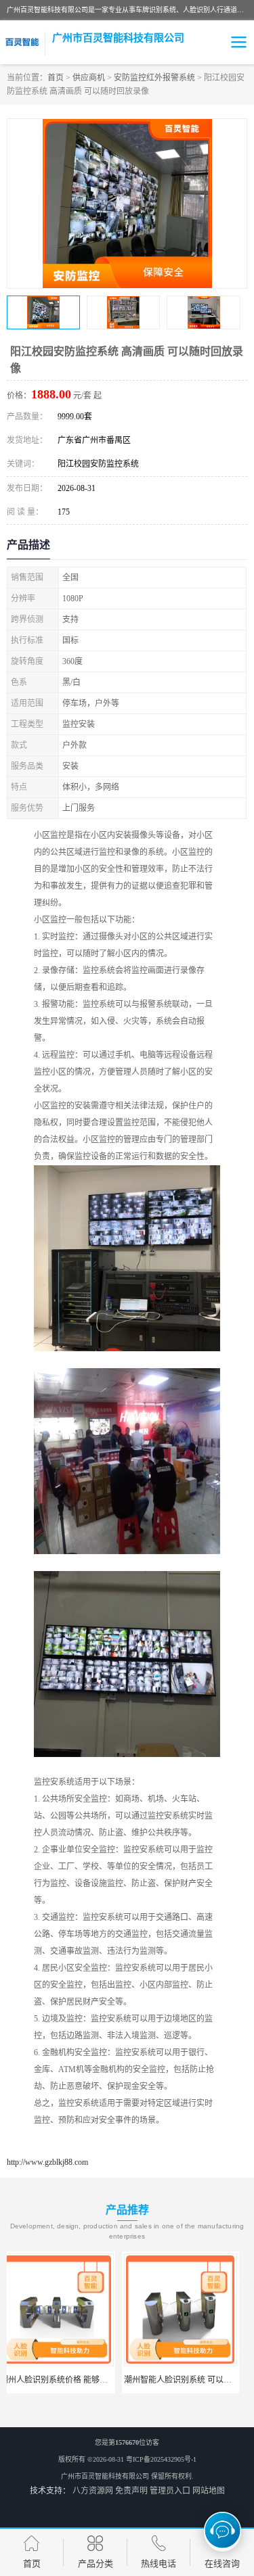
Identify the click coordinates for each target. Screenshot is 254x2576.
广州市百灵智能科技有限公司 (105, 2476)
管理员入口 (170, 2491)
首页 (56, 78)
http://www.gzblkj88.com (47, 2162)
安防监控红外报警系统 (154, 78)
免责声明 (131, 2491)
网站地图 (209, 2491)
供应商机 (89, 78)
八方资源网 (93, 2491)
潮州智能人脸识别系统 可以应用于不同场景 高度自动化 (108, 2380)
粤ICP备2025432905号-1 (161, 2459)
